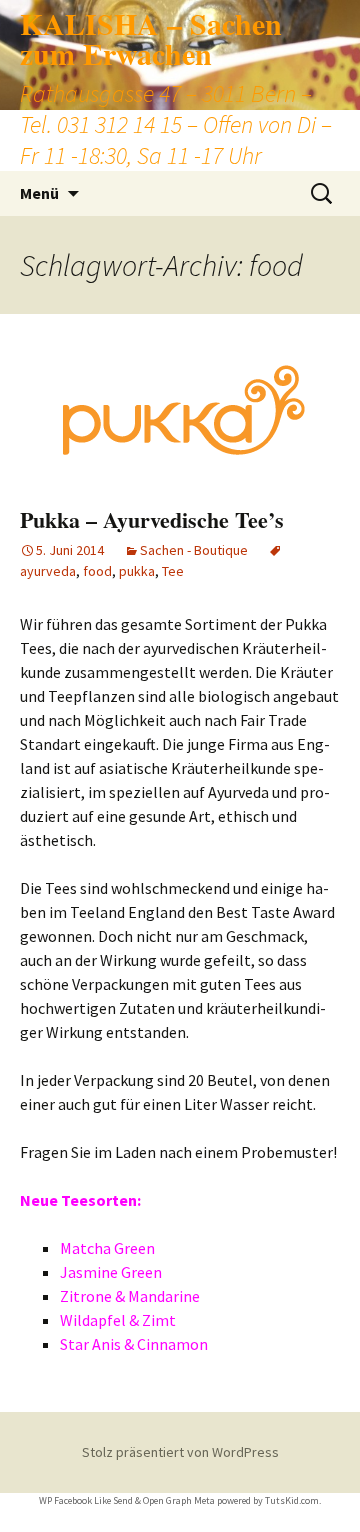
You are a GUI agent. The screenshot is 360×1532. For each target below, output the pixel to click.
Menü (39, 193)
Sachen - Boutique (194, 550)
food (97, 571)
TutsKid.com (292, 1500)
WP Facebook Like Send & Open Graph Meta (127, 1500)
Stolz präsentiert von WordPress (180, 1452)
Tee (173, 571)
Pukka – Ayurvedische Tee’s (152, 519)
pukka (137, 571)
